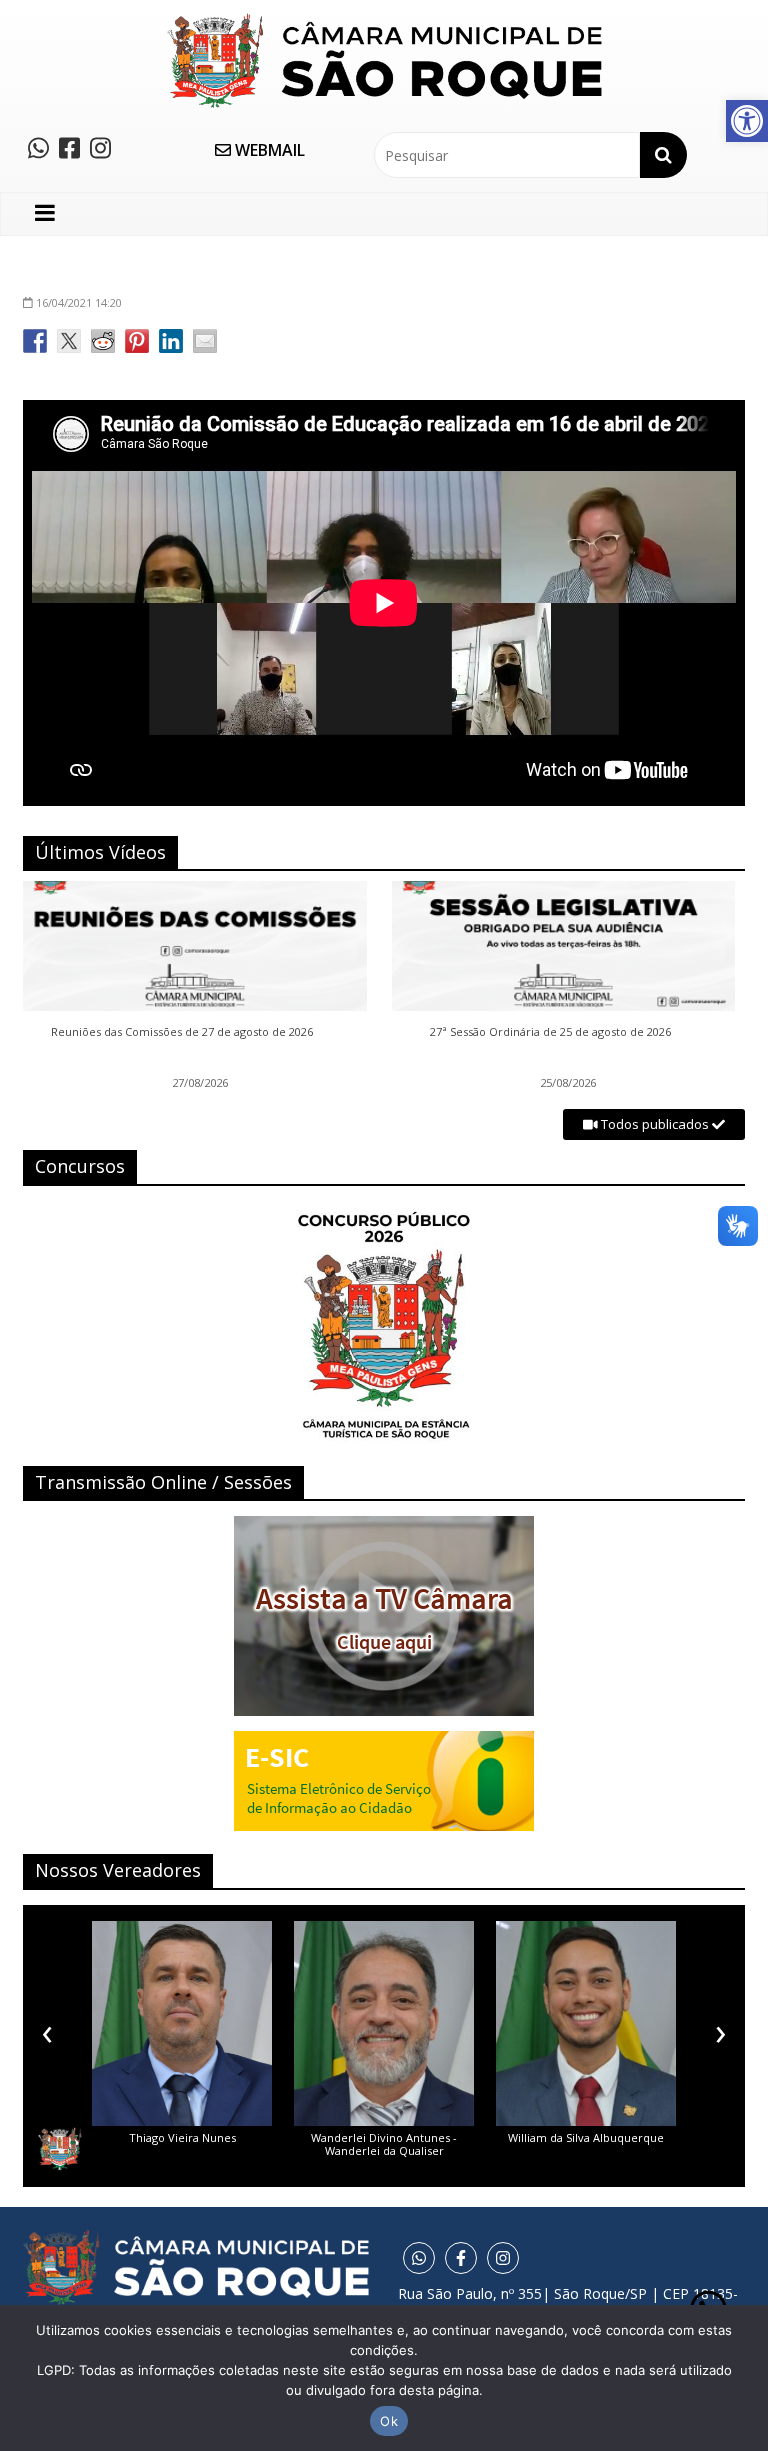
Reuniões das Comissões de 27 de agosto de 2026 (182, 1032)
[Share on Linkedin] (171, 341)
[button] (747, 121)
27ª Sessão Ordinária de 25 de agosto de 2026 (550, 1032)
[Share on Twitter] (69, 341)
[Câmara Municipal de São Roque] (384, 20)
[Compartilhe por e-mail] (205, 341)
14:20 (79, 302)
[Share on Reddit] (103, 341)
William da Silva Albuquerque (586, 2137)
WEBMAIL (268, 150)
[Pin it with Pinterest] (137, 341)
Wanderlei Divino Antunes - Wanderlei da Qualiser (384, 2144)
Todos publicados (655, 1124)
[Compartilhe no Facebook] (35, 341)
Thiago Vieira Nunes (182, 2137)
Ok (389, 2421)
